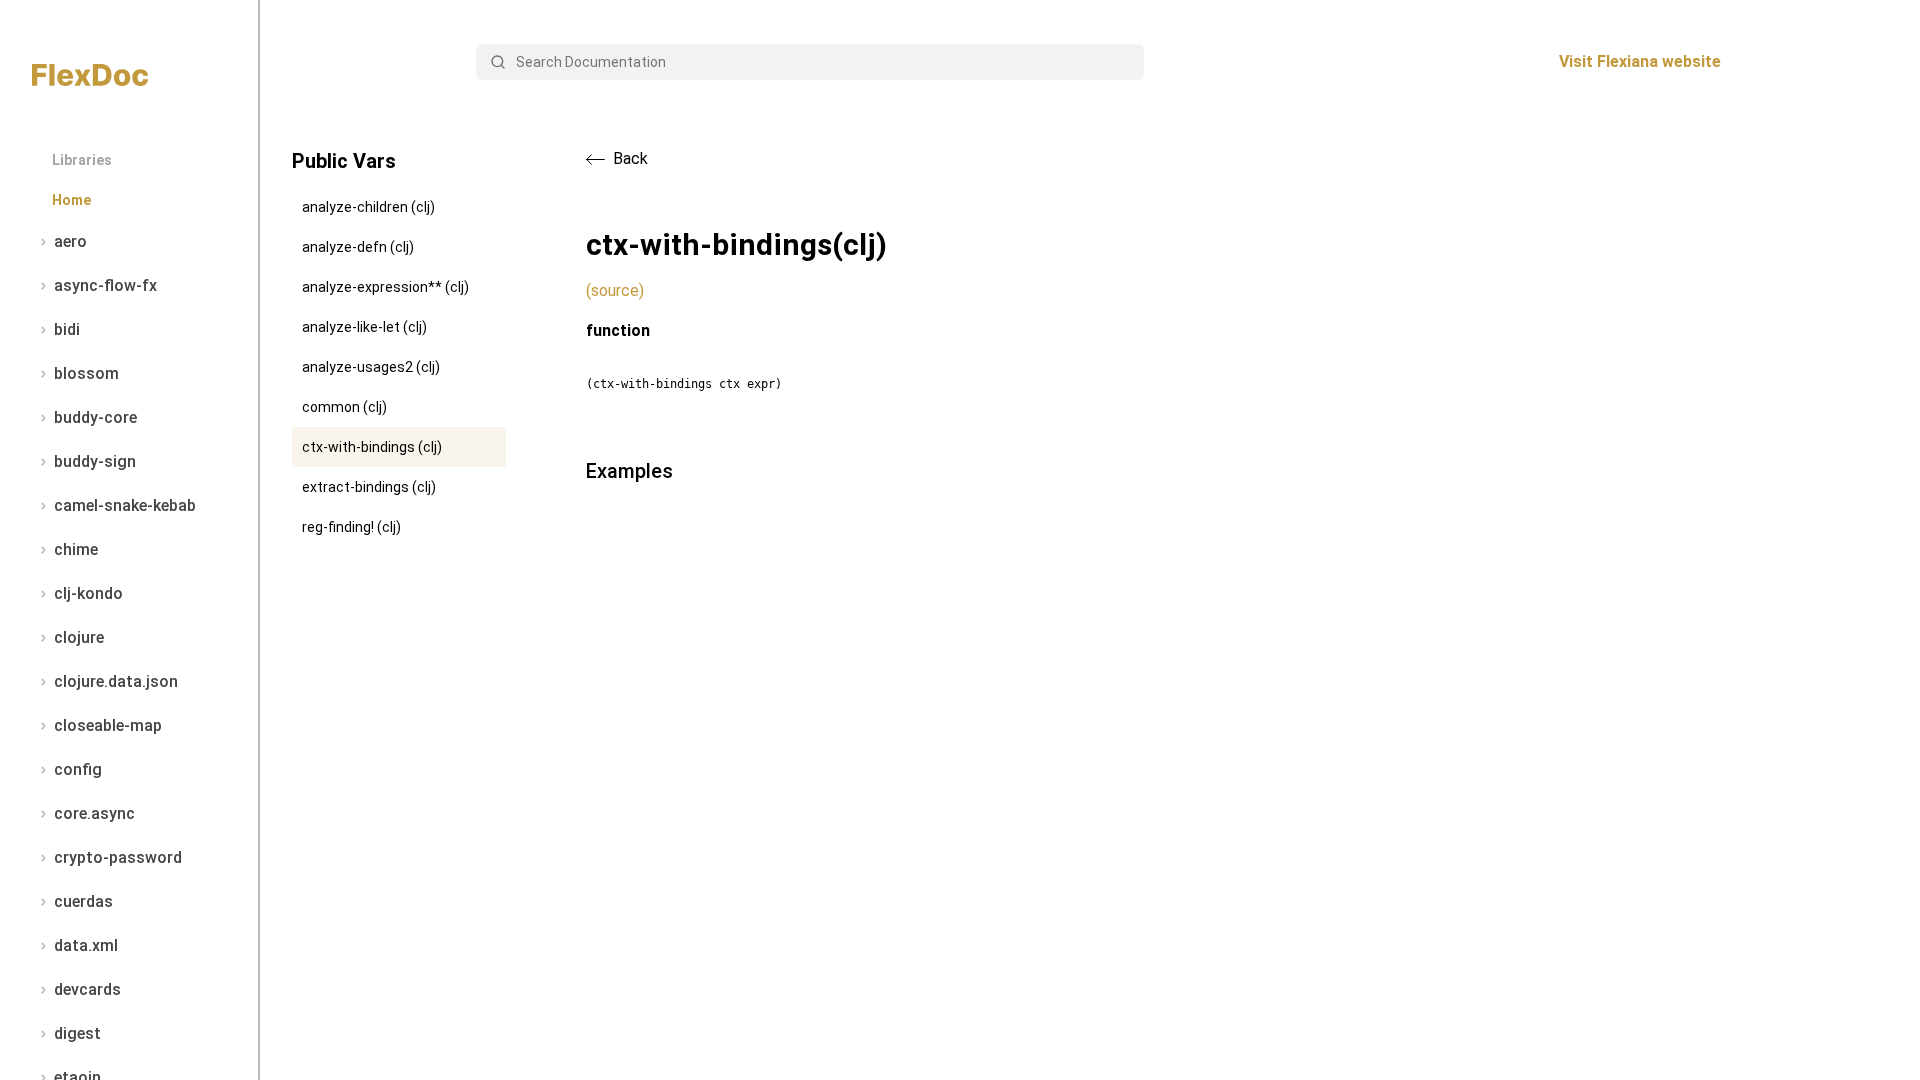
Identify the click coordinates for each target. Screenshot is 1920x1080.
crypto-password (118, 857)
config (78, 769)
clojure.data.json (116, 681)
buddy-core (95, 417)
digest (77, 1033)
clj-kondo (88, 593)
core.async (94, 813)
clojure (79, 637)
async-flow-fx (105, 285)
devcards (87, 989)
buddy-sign (95, 461)
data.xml (86, 945)
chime (76, 549)
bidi (67, 329)
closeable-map (108, 725)
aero (70, 241)
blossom (86, 373)
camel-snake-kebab (125, 505)
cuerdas (83, 901)
